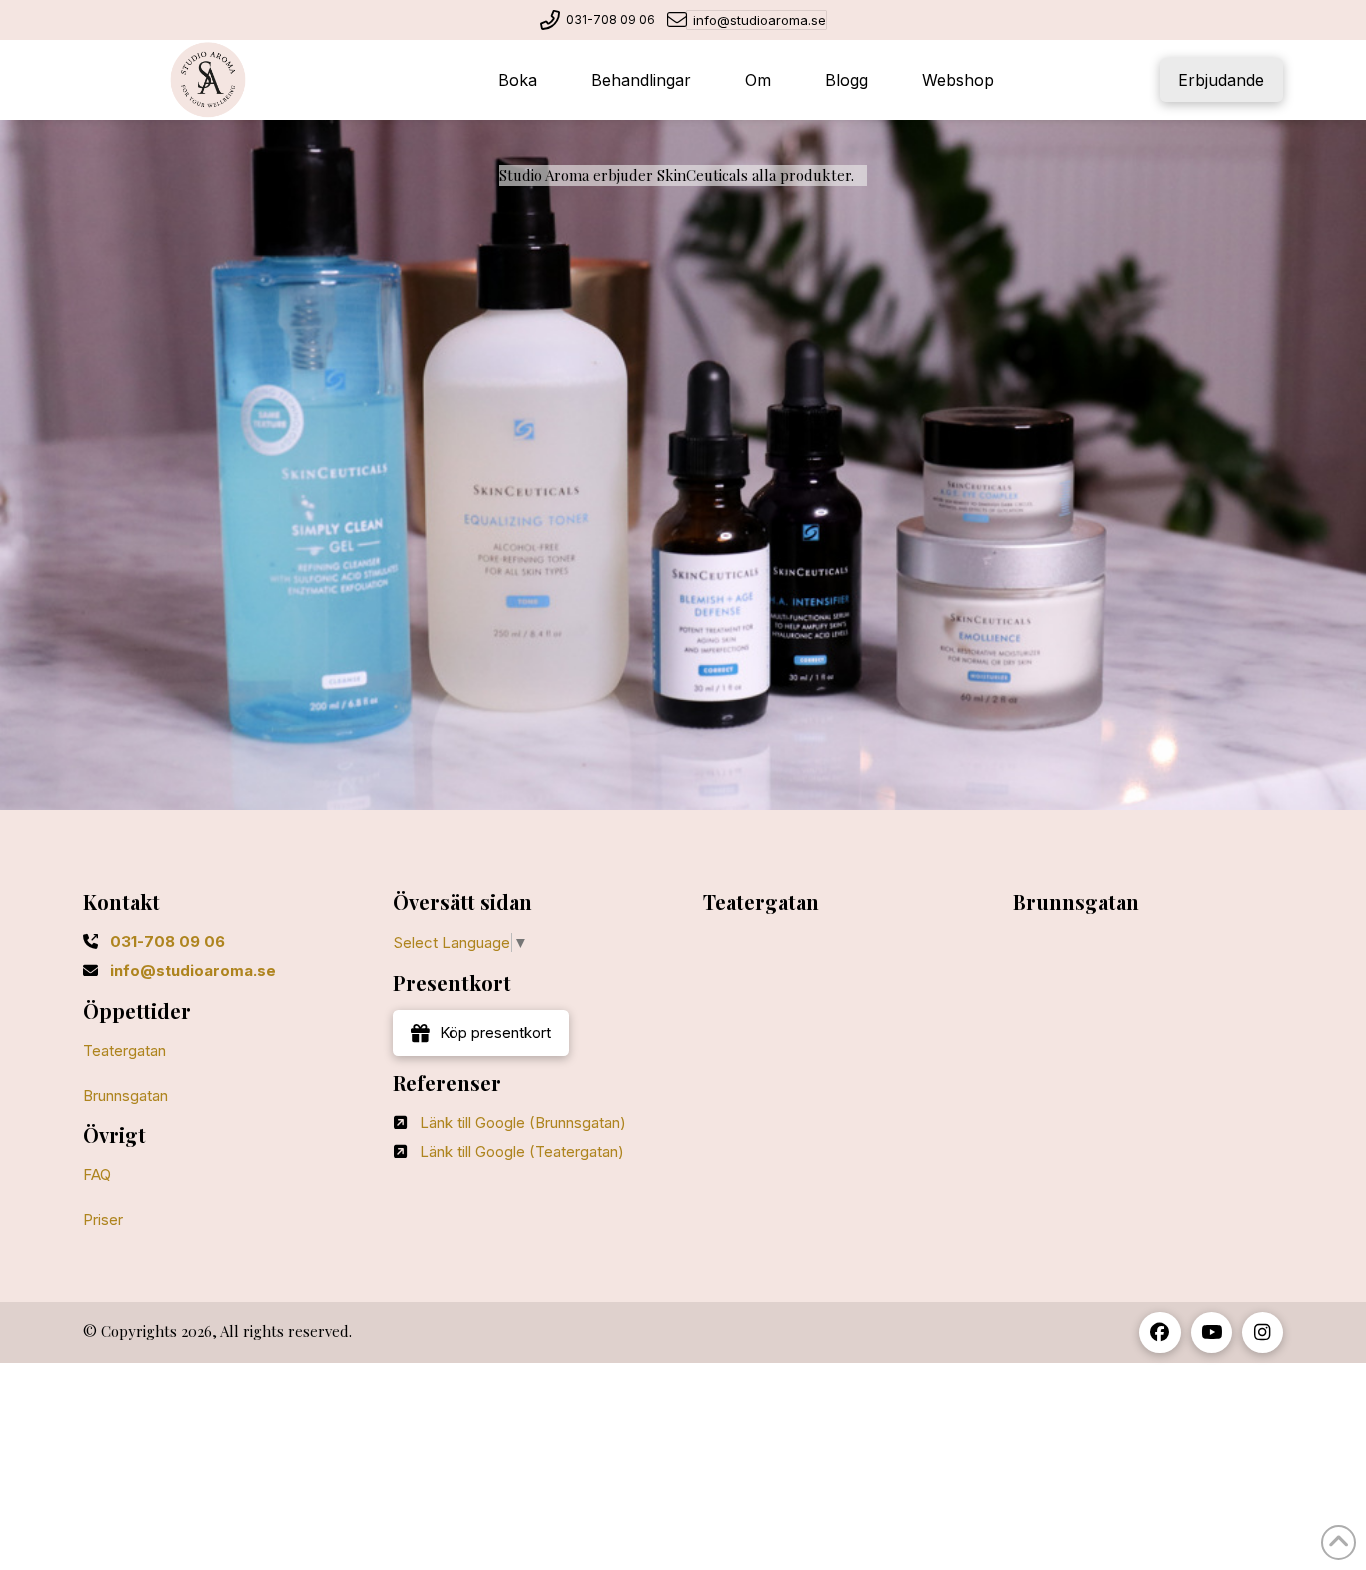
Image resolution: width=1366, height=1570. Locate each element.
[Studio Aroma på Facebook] (1159, 1332)
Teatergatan (124, 1050)
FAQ (97, 1174)
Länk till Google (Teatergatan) (522, 1151)
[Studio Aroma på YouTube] (1211, 1332)
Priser (103, 1219)
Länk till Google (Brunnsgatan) (523, 1122)
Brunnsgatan (125, 1095)
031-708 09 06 (610, 19)
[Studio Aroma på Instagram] (1262, 1332)
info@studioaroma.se (759, 20)
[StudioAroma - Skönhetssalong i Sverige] (208, 80)
